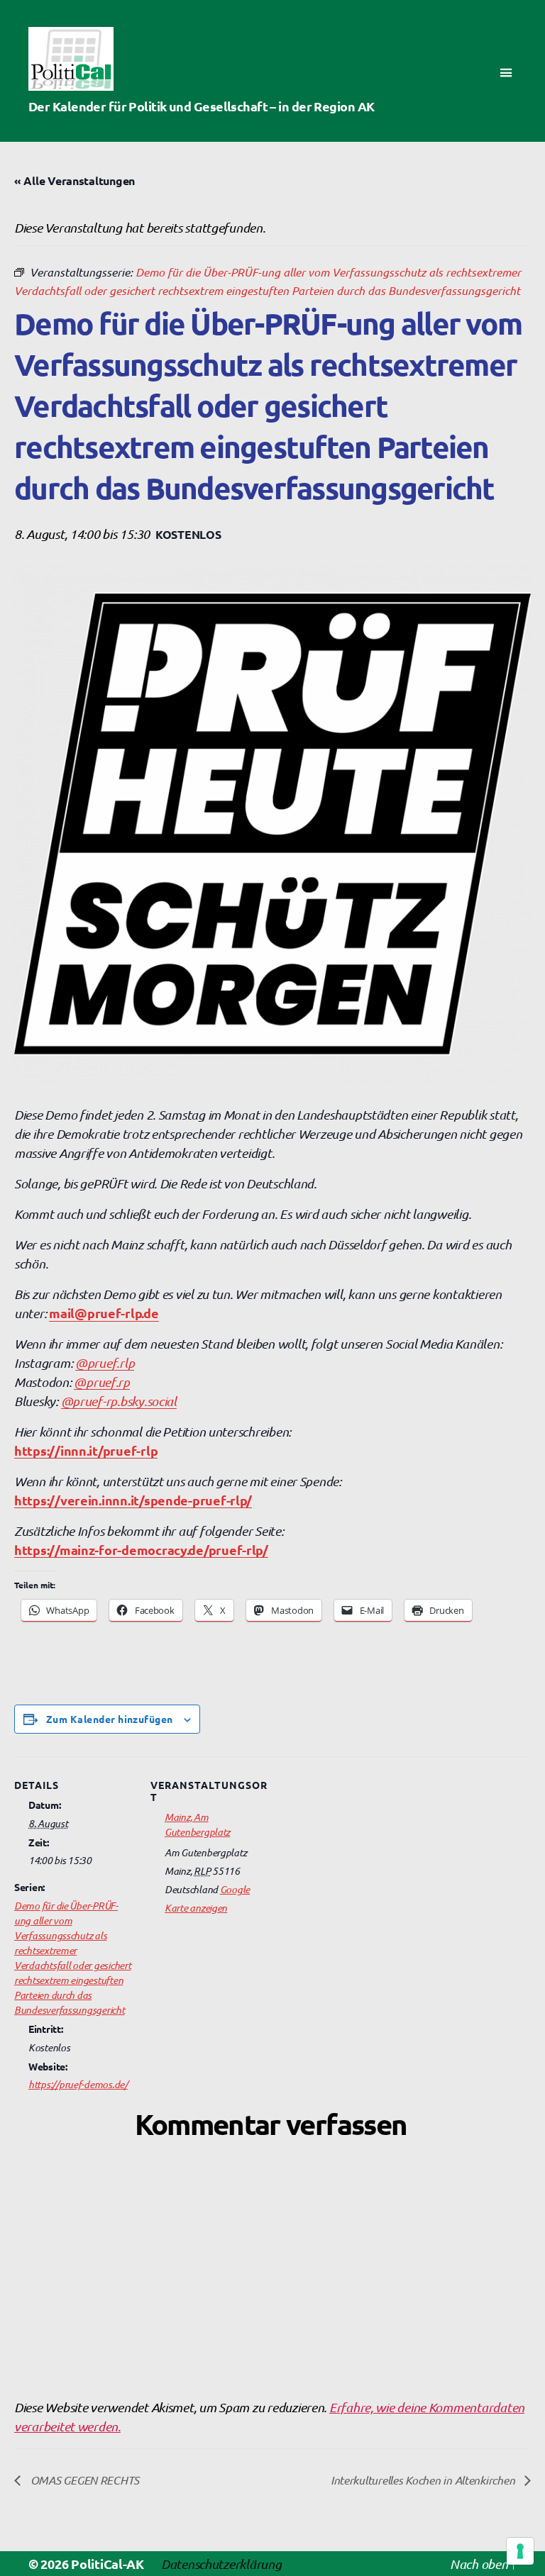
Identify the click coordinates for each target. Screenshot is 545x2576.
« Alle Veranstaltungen (75, 180)
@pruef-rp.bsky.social (119, 1401)
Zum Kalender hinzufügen (110, 1719)
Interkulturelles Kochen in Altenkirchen (424, 2480)
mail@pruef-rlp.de (104, 1313)
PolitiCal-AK (108, 2564)
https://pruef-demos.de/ (78, 2084)
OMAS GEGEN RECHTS (83, 2480)
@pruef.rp (102, 1382)
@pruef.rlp (105, 1362)
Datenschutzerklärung (221, 2564)
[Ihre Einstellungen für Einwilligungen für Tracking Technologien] (520, 2551)
